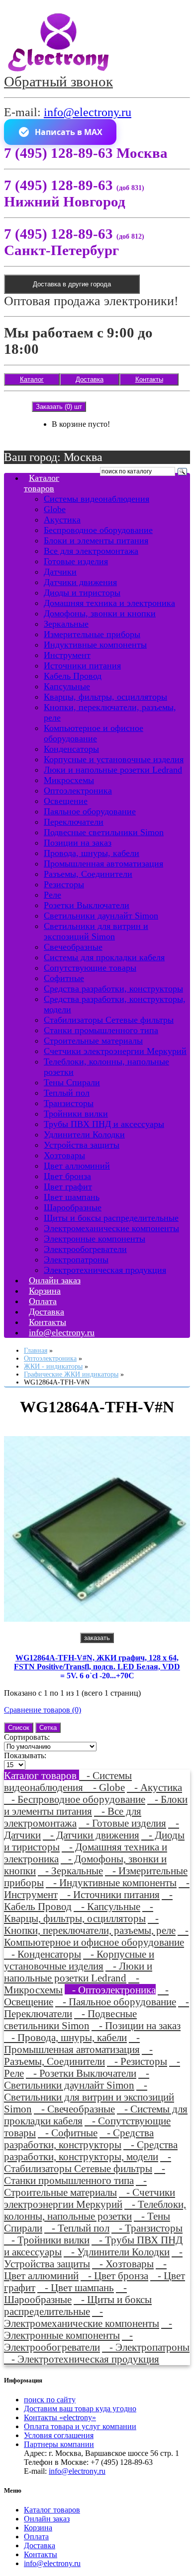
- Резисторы (137, 2061)
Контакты (149, 379)
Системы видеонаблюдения (97, 499)
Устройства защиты (82, 1145)
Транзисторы (69, 1103)
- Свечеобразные (74, 2109)
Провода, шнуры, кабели (92, 853)
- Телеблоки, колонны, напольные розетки (95, 2210)
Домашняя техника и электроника (109, 603)
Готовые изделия (76, 561)
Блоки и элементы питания (96, 540)
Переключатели (74, 822)
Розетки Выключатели (87, 905)
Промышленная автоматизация (103, 863)
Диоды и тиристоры (82, 593)
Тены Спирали (72, 1082)
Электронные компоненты (95, 1239)
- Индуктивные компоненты (111, 1882)
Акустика (62, 520)
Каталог (32, 379)
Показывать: (25, 1755)
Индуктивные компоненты (95, 645)
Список (19, 1728)
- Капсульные (107, 1906)
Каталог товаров (42, 483)
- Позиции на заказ (136, 2025)
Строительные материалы (93, 1041)
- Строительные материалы (75, 2186)
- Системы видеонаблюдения (68, 1781)
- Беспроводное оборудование (75, 1799)
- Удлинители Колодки (117, 2252)
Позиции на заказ (78, 843)
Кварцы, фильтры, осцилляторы (105, 697)
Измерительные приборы (92, 634)
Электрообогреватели (85, 1249)
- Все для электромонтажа (73, 1817)
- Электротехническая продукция (82, 2359)
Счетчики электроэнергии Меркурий (115, 1051)
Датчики (60, 572)
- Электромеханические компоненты (82, 2317)
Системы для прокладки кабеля (104, 957)
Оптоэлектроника (78, 791)
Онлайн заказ (47, 2519)
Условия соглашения (59, 2435)
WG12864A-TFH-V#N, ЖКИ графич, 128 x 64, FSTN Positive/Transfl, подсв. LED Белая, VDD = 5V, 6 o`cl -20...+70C (97, 1667)
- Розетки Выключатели (81, 2073)
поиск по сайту (50, 2400)
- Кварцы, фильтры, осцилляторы (79, 1912)
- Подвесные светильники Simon (70, 2019)
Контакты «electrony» (60, 2417)
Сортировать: (27, 1737)
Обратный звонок (58, 81)
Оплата (36, 2537)
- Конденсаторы (43, 1954)
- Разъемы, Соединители (78, 2055)
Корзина (38, 2528)
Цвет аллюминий (77, 1166)
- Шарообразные (65, 2293)
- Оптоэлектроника (110, 1990)
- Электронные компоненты (88, 2329)
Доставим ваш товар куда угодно (80, 2409)
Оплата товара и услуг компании (80, 2426)
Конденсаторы (71, 749)
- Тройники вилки (47, 2240)
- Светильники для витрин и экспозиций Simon (89, 2097)
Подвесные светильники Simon (104, 832)
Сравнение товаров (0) (43, 1710)
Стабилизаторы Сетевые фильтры (109, 1020)
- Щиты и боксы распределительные (78, 2305)
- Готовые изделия (122, 1823)
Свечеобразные (73, 947)
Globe (55, 509)
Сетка (48, 1728)
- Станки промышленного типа (85, 2174)
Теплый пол (67, 1093)
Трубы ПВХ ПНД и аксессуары (104, 1124)
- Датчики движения (91, 1835)
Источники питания (82, 665)
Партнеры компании (59, 2444)
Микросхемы (69, 780)
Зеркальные (66, 624)
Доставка (90, 379)
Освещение (66, 801)
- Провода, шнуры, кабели (65, 2037)
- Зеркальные (70, 1871)
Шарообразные (73, 1207)
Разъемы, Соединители (88, 874)
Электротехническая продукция (105, 1270)
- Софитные (68, 2133)
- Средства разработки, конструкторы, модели (91, 2150)
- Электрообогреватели (68, 2341)
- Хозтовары (123, 2264)
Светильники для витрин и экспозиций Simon (96, 931)
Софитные (64, 978)
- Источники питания (110, 1894)
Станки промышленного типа (101, 1030)
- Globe (105, 1787)
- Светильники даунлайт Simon (77, 2079)
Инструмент (67, 655)
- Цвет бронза (114, 2276)
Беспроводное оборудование (98, 530)
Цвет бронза (67, 1176)
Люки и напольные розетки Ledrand (113, 770)
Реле (52, 895)
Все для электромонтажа (91, 551)
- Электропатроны (146, 2347)
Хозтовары (64, 1155)
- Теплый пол (77, 2228)
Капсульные (67, 686)
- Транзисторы (147, 2228)
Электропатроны (76, 1259)
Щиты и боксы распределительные (111, 1218)
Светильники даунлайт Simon (101, 916)
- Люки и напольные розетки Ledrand (78, 1972)
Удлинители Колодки (84, 1134)
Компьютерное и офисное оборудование (94, 733)
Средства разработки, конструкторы (113, 989)
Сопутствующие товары (90, 968)
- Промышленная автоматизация (72, 2043)
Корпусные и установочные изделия (114, 759)
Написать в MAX (69, 132)
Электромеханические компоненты (111, 1228)
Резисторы (64, 884)
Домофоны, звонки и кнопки (100, 613)
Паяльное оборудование (90, 811)
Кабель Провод (73, 676)
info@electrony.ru (88, 112)
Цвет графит (68, 1187)
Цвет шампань (72, 1197)
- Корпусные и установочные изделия (79, 1960)
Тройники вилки (76, 1114)
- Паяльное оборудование (116, 2002)
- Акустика (154, 1787)
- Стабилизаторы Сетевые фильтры (88, 2162)
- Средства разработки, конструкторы (79, 2139)
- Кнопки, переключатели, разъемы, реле (90, 1924)
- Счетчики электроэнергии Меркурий (90, 2198)
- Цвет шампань (76, 2287)
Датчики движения (80, 582)
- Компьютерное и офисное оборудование (96, 1936)
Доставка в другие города (72, 284)
